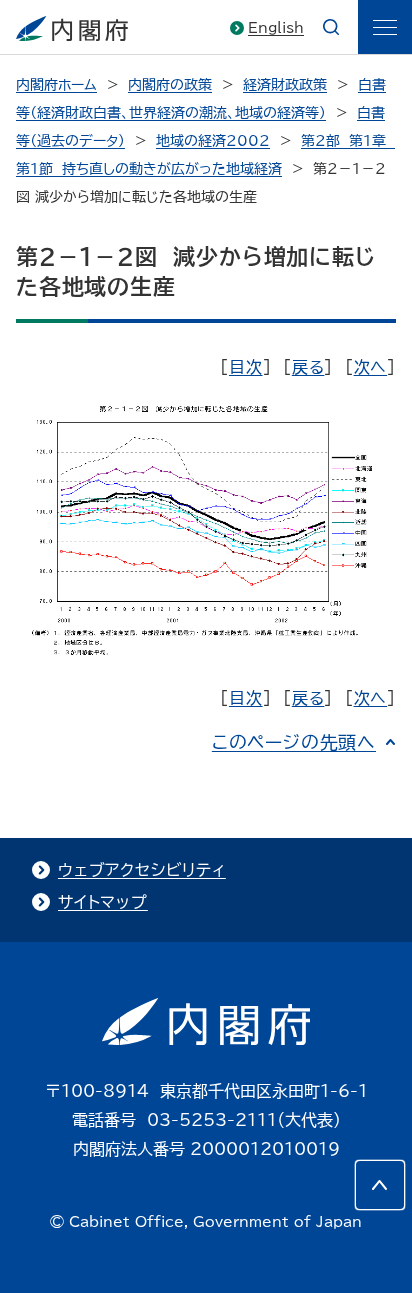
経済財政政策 (285, 85)
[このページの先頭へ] (380, 1185)
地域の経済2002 (213, 141)
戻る (308, 367)
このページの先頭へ (294, 742)
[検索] (331, 27)
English (276, 28)
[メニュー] (385, 27)
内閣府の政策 (170, 85)
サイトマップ (103, 902)
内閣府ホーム (56, 85)
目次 (246, 367)
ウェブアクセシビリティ (142, 870)
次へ (371, 367)
